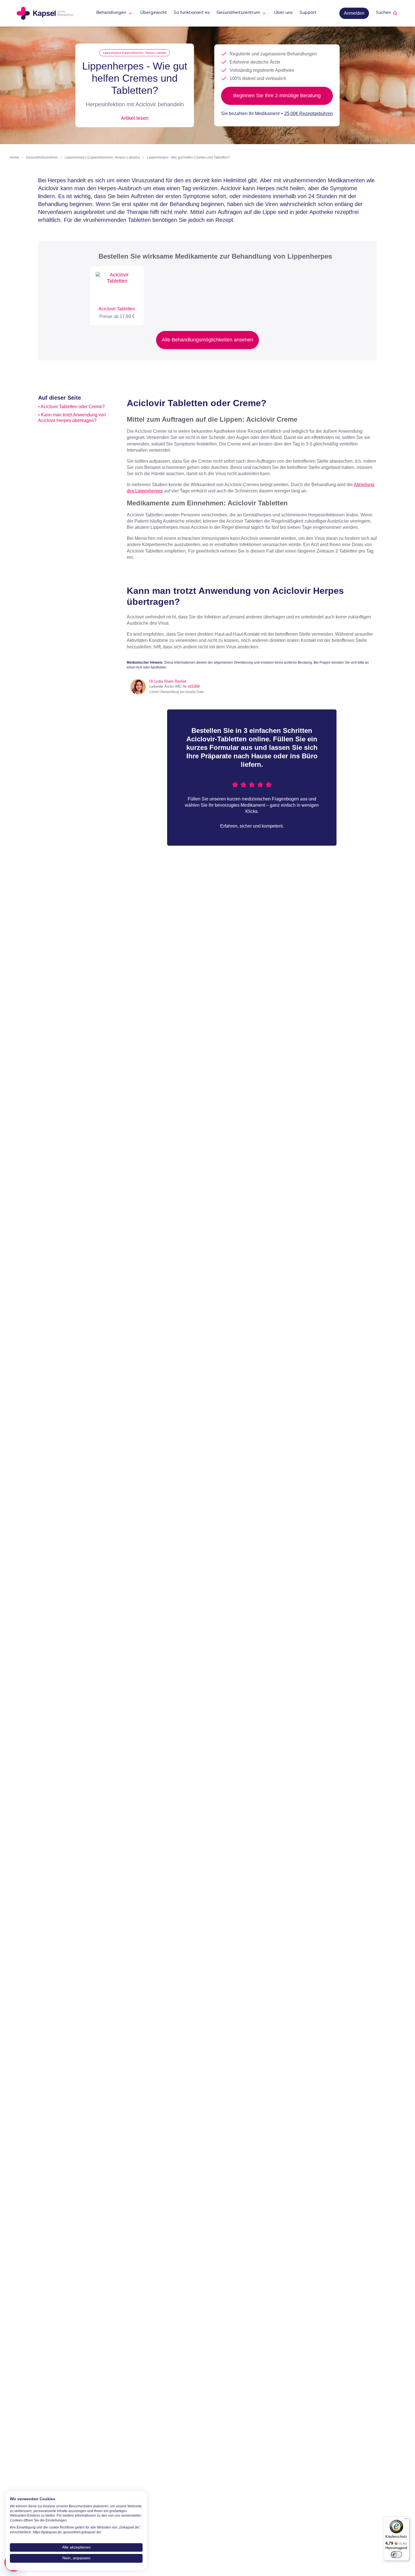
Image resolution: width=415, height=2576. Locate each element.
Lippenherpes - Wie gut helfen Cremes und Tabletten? (188, 157)
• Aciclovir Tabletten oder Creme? (71, 407)
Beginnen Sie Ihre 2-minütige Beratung (277, 96)
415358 (194, 686)
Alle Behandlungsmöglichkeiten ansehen (207, 340)
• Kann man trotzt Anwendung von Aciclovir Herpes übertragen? (72, 417)
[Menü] (406, 2520)
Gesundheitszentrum (42, 157)
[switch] (396, 2555)
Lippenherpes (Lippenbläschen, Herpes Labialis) (135, 53)
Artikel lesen (135, 118)
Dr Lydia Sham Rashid (168, 681)
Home (15, 157)
